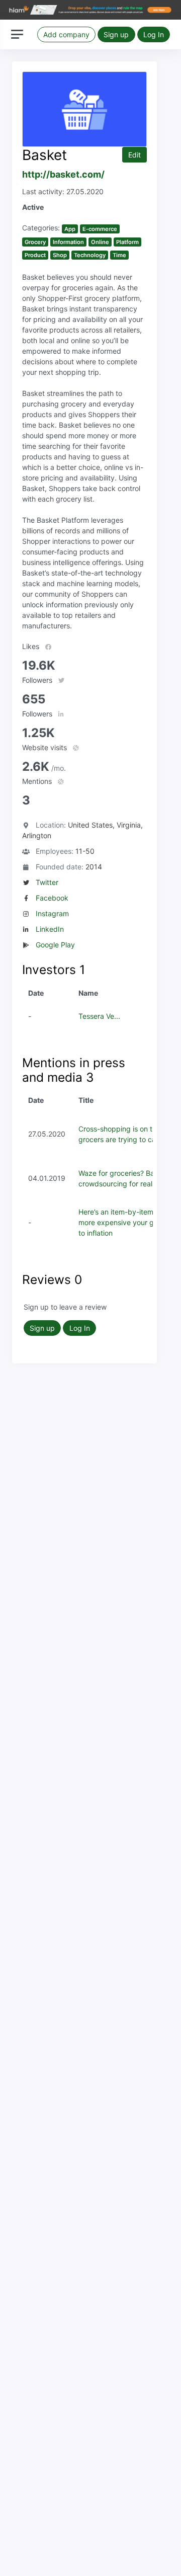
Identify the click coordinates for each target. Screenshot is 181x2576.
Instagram (52, 913)
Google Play (55, 945)
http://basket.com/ (63, 174)
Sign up (116, 34)
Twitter (47, 882)
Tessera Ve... (99, 1016)
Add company (66, 34)
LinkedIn (50, 929)
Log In (154, 34)
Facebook (52, 898)
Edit (134, 155)
